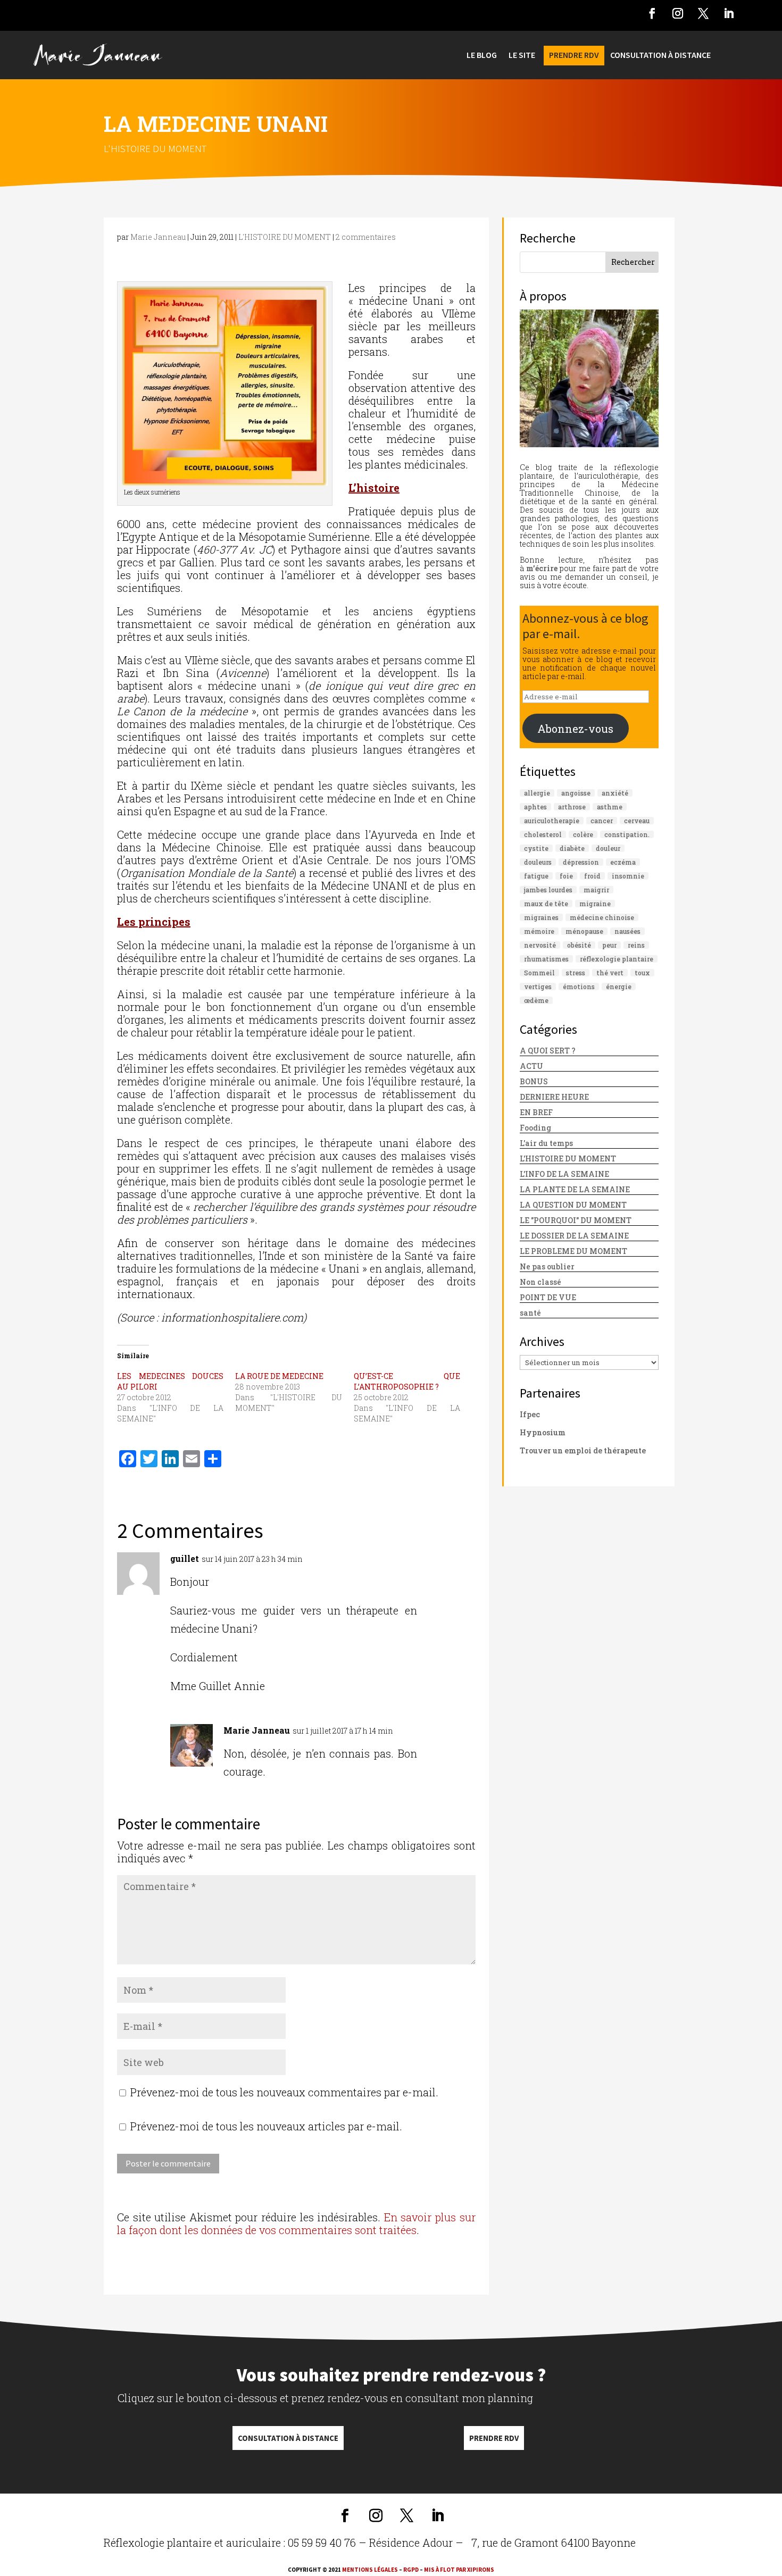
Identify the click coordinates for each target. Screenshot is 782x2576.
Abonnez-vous (575, 729)
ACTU (531, 1066)
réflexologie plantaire (617, 959)
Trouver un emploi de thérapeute (583, 1450)
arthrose (572, 807)
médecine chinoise (602, 917)
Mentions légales (370, 2570)
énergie (619, 986)
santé (530, 1313)
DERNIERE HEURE (554, 1097)
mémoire (539, 931)
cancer (602, 821)
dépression (581, 862)
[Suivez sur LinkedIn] (729, 13)
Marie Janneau (158, 237)
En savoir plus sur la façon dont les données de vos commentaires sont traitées (296, 2223)
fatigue (536, 876)
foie (566, 876)
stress (576, 973)
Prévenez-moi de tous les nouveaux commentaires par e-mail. (284, 2092)
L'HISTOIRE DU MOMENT (155, 148)
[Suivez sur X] (703, 13)
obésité (579, 945)
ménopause (584, 931)
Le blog (482, 56)
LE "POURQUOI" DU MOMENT (576, 1220)
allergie (537, 793)
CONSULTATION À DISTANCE (660, 56)
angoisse (576, 793)
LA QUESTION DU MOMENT (573, 1205)
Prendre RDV (494, 2438)
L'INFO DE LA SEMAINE (564, 1174)
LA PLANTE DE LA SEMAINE (575, 1189)
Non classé (540, 1282)
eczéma (623, 862)
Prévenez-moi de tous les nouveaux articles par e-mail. (266, 2126)
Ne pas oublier (547, 1266)
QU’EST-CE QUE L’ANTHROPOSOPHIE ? (407, 1381)
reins (636, 945)
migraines (541, 917)
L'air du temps (546, 1143)
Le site (522, 56)
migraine (595, 904)
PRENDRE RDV (574, 56)
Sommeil (539, 973)
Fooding (535, 1128)
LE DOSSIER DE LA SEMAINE (574, 1236)
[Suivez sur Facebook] (652, 13)
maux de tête (546, 904)
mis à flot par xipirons (459, 2570)
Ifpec (530, 1414)
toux (642, 973)
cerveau (637, 821)
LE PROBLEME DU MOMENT (573, 1251)
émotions (579, 986)
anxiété (615, 793)
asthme (610, 807)
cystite (536, 848)
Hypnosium (543, 1432)
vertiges (538, 986)
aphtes (535, 807)
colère (583, 834)
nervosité (540, 945)
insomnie (628, 876)
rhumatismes (546, 959)
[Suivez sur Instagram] (678, 13)
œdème (536, 1000)
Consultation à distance (288, 2438)
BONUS (534, 1081)
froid (592, 876)
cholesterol (543, 834)
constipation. (627, 834)
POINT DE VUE (548, 1297)
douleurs (538, 862)
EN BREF (536, 1112)
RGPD (411, 2570)
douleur (608, 848)
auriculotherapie (552, 821)
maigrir (596, 890)
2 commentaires (366, 237)
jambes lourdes (548, 890)
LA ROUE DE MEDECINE (279, 1376)
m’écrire (542, 568)
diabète (572, 848)
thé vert (610, 973)
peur (609, 945)
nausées (627, 931)
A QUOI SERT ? (548, 1051)
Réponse (451, 1562)
